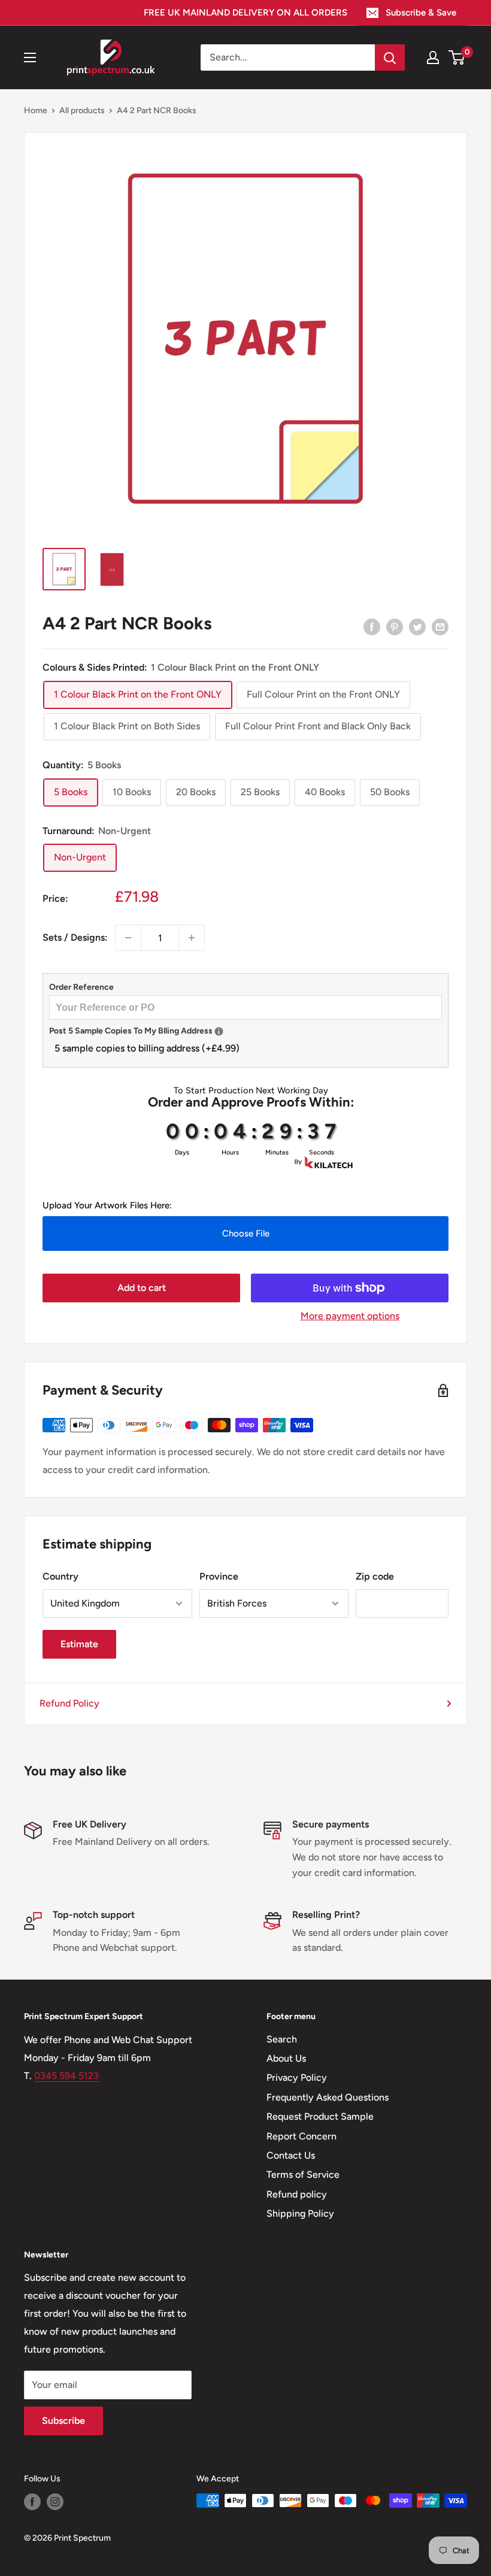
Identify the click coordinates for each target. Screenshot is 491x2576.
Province (219, 1576)
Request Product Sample (320, 2116)
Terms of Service (303, 2175)
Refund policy (297, 2194)
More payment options (350, 1316)
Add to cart (142, 1288)
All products (82, 110)
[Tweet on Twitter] (417, 626)
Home (36, 110)
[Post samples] (219, 1031)
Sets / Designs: (75, 937)
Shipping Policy (300, 2213)
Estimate (79, 1644)
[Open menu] (30, 57)
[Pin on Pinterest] (395, 626)
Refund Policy (69, 1703)
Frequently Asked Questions (328, 2097)
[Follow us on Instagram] (55, 2502)
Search (282, 2039)
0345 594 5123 (66, 2076)
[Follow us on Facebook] (32, 2502)
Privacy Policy (297, 2078)
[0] (457, 57)
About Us (286, 2058)
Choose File (246, 1234)
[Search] (390, 57)
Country (60, 1576)
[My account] (433, 57)
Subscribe (63, 2421)
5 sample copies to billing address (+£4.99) (147, 1048)
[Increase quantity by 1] (192, 938)
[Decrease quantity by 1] (128, 938)
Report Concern (301, 2136)
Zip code (375, 1576)
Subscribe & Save (421, 13)
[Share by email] (440, 626)
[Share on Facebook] (372, 626)
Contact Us (291, 2155)
